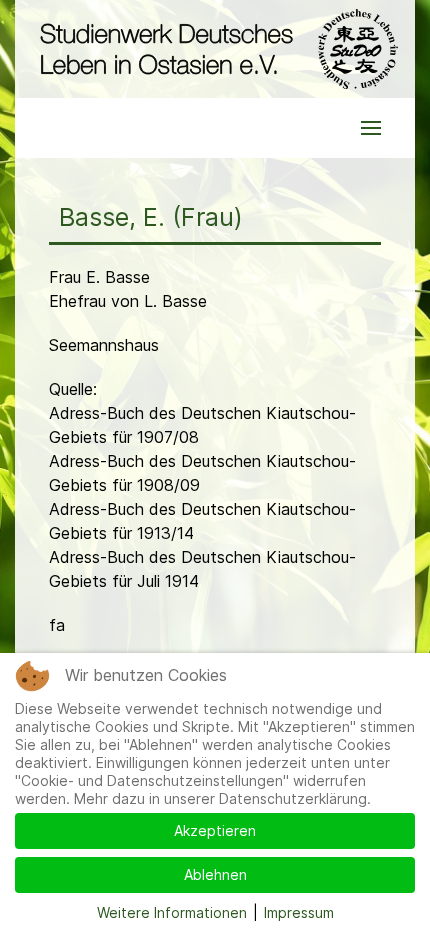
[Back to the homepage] (215, 49)
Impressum (299, 912)
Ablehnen (215, 874)
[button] (371, 128)
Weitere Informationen (172, 912)
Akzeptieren (215, 830)
